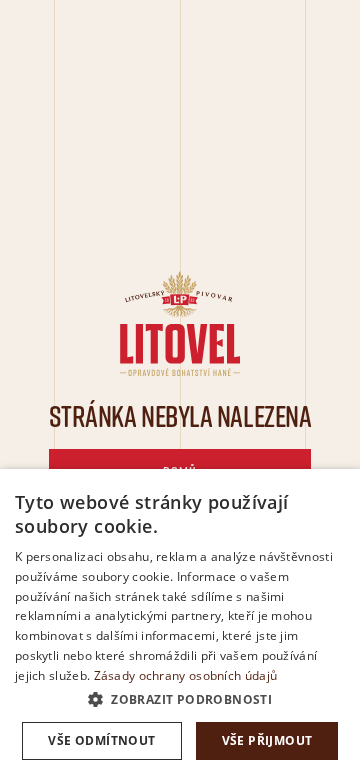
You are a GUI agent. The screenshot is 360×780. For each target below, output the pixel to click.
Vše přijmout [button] (267, 740)
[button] (180, 700)
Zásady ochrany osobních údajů (186, 675)
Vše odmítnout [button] (101, 740)
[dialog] (180, 624)
